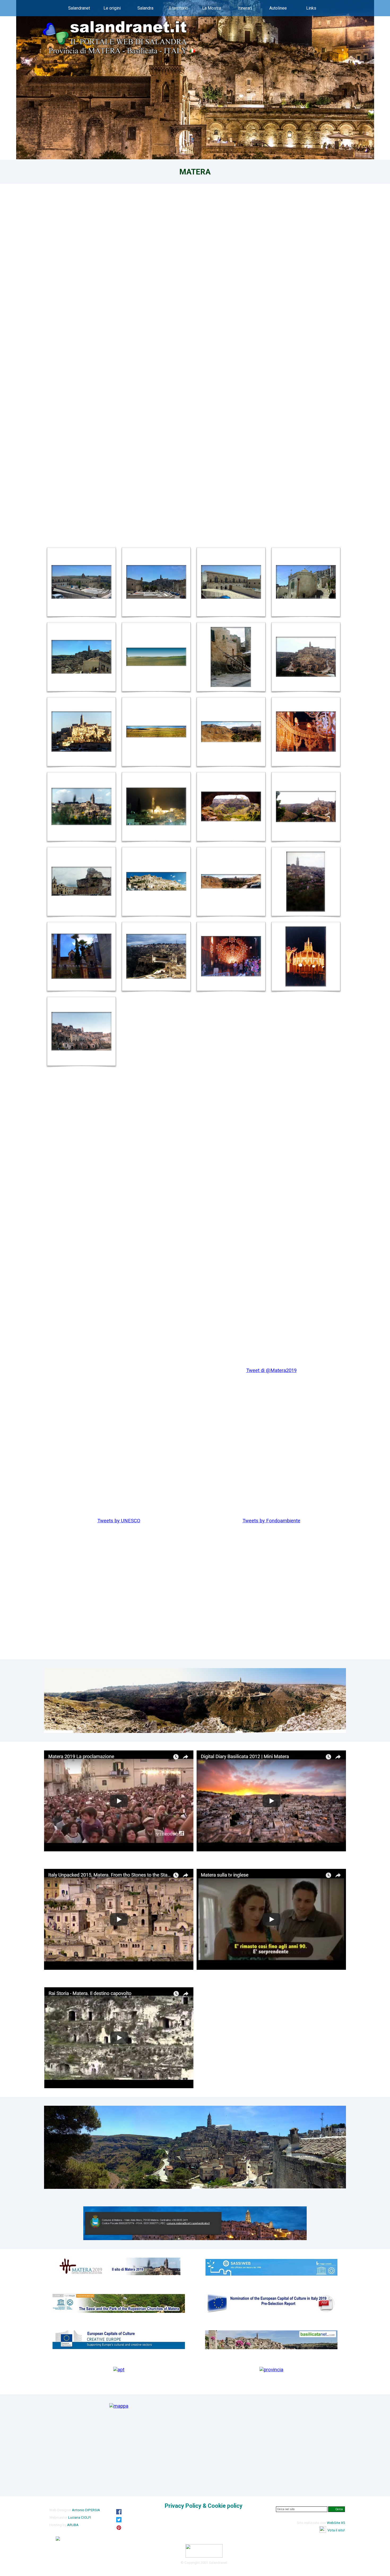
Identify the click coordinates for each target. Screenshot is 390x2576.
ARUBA (73, 2525)
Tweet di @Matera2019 (271, 1370)
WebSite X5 (336, 2523)
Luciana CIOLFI (80, 2517)
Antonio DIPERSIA (86, 2510)
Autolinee (278, 8)
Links (311, 8)
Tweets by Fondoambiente (271, 1521)
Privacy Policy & (204, 2506)
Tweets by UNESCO (119, 1521)
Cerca (339, 2509)
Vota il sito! (336, 2530)
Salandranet (79, 8)
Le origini (112, 8)
